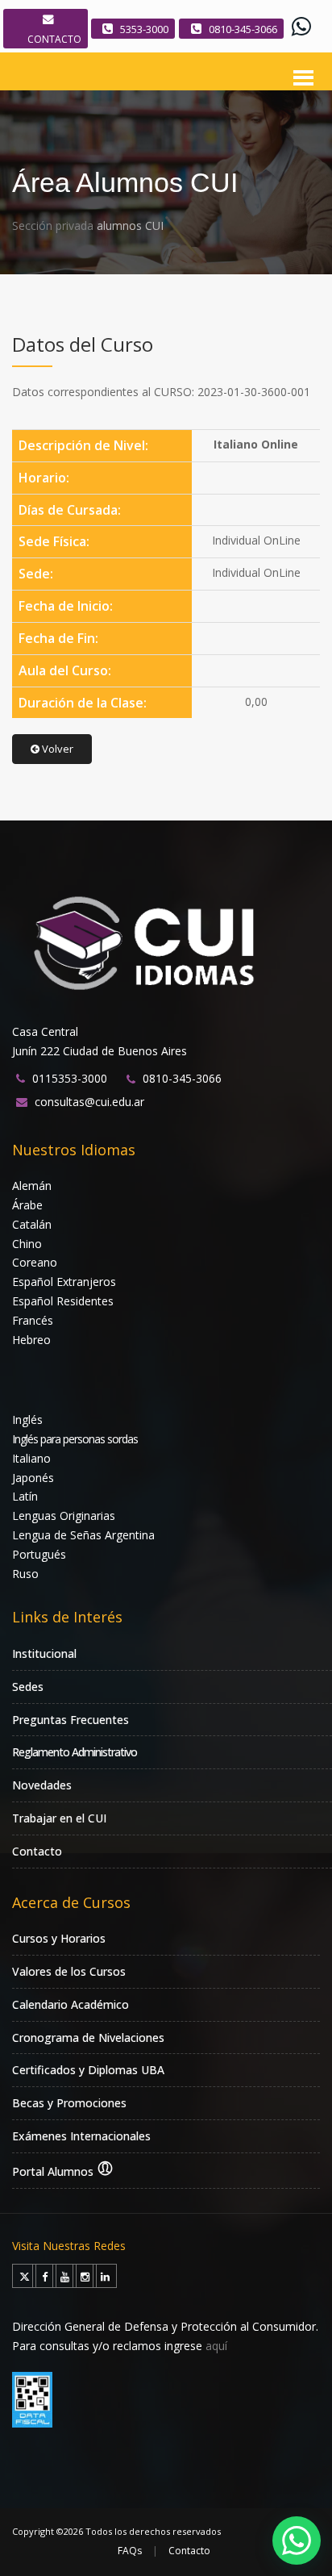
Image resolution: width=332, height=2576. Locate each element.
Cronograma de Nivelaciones (88, 2037)
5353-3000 (144, 29)
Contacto (37, 1851)
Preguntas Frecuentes (71, 1720)
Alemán (32, 1186)
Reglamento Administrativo (75, 1752)
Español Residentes (63, 1301)
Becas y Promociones (69, 2103)
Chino (27, 1244)
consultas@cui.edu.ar (89, 1102)
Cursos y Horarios (59, 1938)
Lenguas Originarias (64, 1516)
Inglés (27, 1420)
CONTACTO (54, 39)
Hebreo (31, 1340)
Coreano (35, 1262)
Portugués (39, 1554)
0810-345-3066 (243, 29)
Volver (56, 749)
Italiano (31, 1458)
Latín (25, 1496)
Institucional (44, 1653)
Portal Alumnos (54, 2171)
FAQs (130, 2551)
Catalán (32, 1224)
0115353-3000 (70, 1078)
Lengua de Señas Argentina (83, 1535)
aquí (216, 2346)
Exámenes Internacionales (81, 2136)
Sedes (28, 1687)
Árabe (27, 1205)
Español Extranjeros (64, 1282)
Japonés (33, 1478)
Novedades (42, 1785)
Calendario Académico (71, 2004)
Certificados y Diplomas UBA (88, 2070)
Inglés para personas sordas (75, 1439)
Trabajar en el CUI (59, 1818)
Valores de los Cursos (69, 1971)
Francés (33, 1320)
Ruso (25, 1574)
